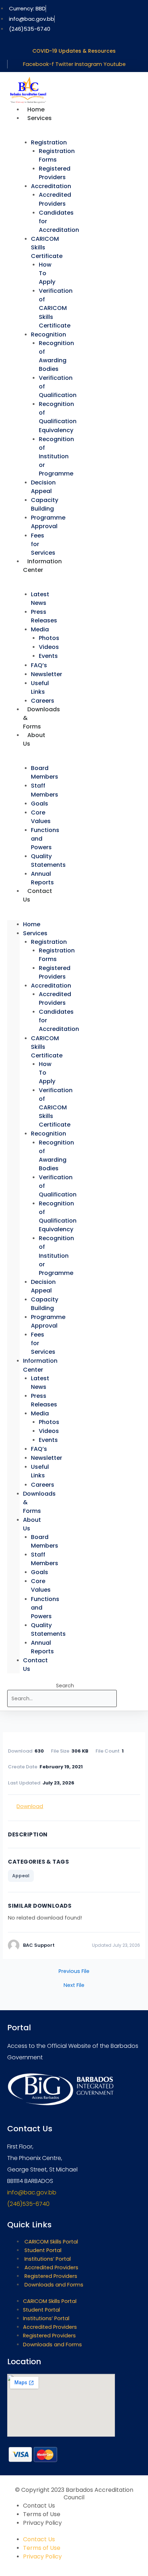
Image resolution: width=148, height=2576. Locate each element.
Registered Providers (55, 173)
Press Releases (44, 616)
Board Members (45, 772)
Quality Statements (48, 861)
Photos (49, 638)
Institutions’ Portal (48, 2259)
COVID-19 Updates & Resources (74, 51)
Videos (49, 647)
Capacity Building (45, 504)
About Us (34, 739)
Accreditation (51, 186)
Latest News (40, 599)
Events (48, 656)
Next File (74, 1985)
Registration (49, 142)
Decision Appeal (43, 487)
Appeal (21, 1876)
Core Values (41, 817)
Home (32, 924)
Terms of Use (42, 2514)
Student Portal (43, 2250)
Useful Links (40, 687)
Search (65, 1686)
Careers (43, 1485)
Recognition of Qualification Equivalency (58, 417)
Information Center (42, 566)
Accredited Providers (55, 199)
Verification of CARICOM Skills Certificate (56, 308)
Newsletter (47, 674)
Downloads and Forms (54, 2285)
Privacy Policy (42, 2523)
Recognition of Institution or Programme (56, 456)
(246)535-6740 (28, 2204)
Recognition (48, 334)
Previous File (74, 1971)
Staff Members (45, 790)
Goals (40, 804)
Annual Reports (42, 1647)
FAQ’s (39, 665)
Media (40, 629)
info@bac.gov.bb (32, 2192)
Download (30, 1806)
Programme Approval (48, 522)
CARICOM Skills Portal (51, 2242)
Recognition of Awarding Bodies (56, 356)
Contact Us (38, 895)
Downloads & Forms (41, 718)
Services (40, 118)
